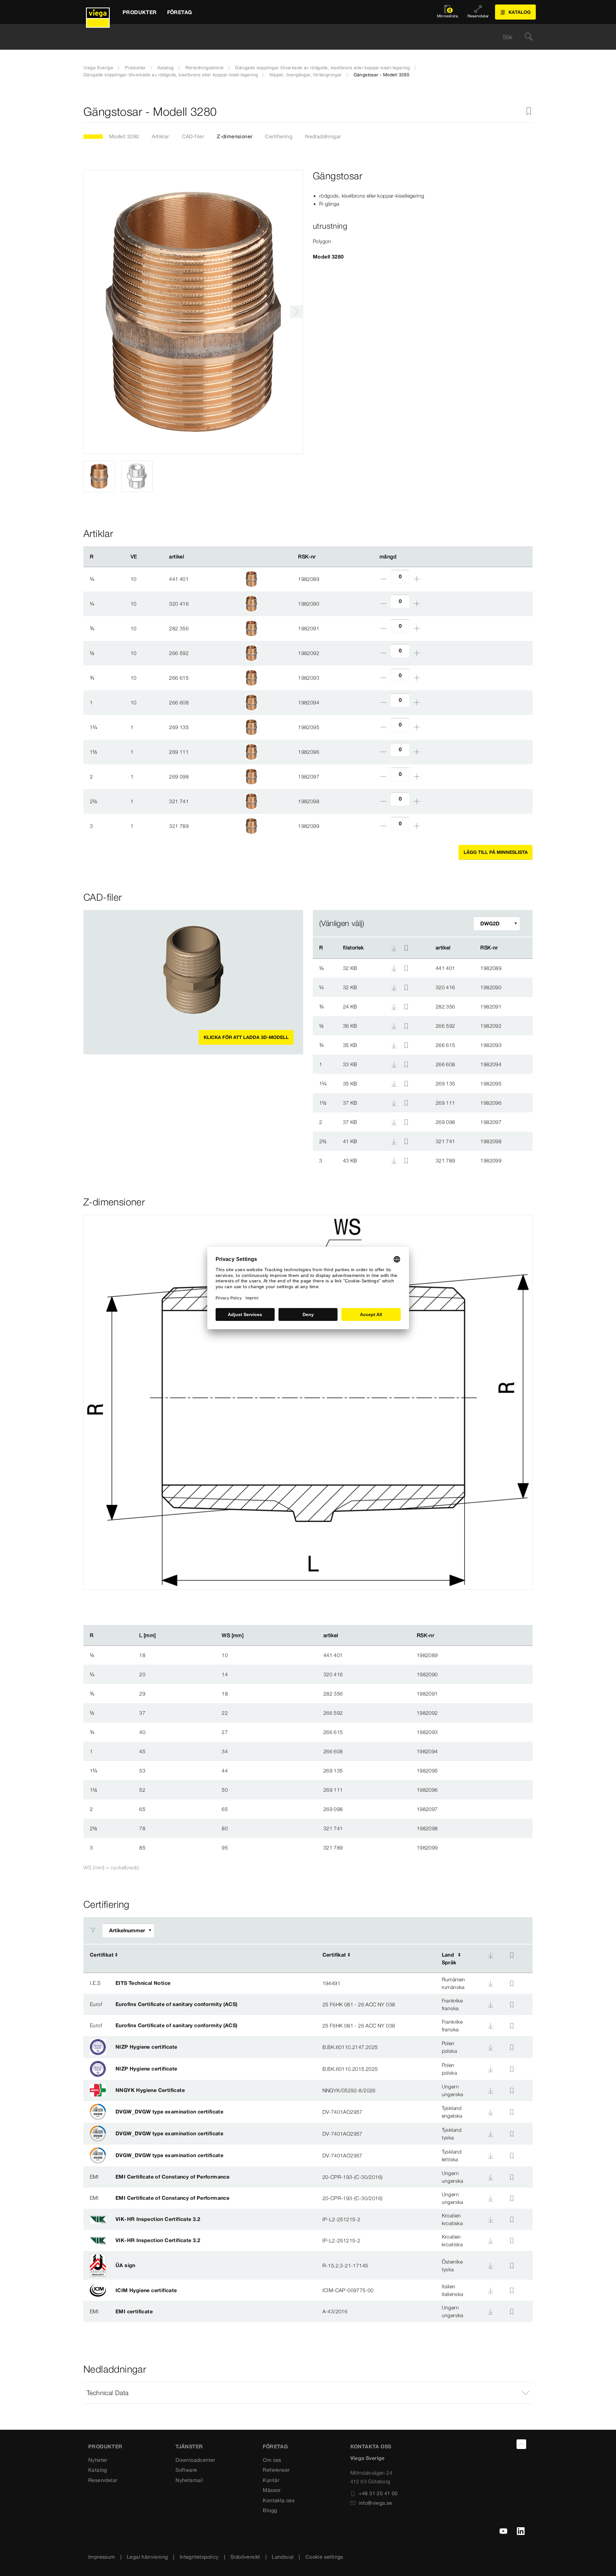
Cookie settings (324, 2557)
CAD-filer (193, 136)
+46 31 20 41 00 (378, 2493)
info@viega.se (376, 2503)
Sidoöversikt (245, 2557)
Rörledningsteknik (205, 68)
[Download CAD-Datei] (394, 948)
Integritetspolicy (199, 2557)
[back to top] (521, 2444)
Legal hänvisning (147, 2557)
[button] (308, 2393)
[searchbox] (303, 37)
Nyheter (98, 2460)
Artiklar (160, 136)
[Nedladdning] (395, 968)
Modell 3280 (124, 136)
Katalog (166, 68)
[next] (296, 312)
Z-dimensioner (235, 136)
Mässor (272, 2490)
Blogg (270, 2510)
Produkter (135, 68)
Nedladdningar (323, 136)
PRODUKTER (105, 2446)
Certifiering (279, 136)
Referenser (276, 2470)
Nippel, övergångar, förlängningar (306, 75)
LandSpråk (449, 1959)
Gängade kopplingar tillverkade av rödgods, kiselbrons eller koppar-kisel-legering (322, 68)
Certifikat (102, 1955)
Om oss (272, 2460)
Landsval (283, 2557)
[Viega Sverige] (98, 12)
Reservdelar (103, 2480)
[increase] (417, 579)
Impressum (102, 2557)
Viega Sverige (98, 68)
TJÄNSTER (189, 2446)
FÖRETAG (275, 2446)
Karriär (271, 2480)
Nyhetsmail (189, 2480)
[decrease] (383, 579)
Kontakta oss (279, 2500)
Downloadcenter (195, 2460)
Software (186, 2470)
